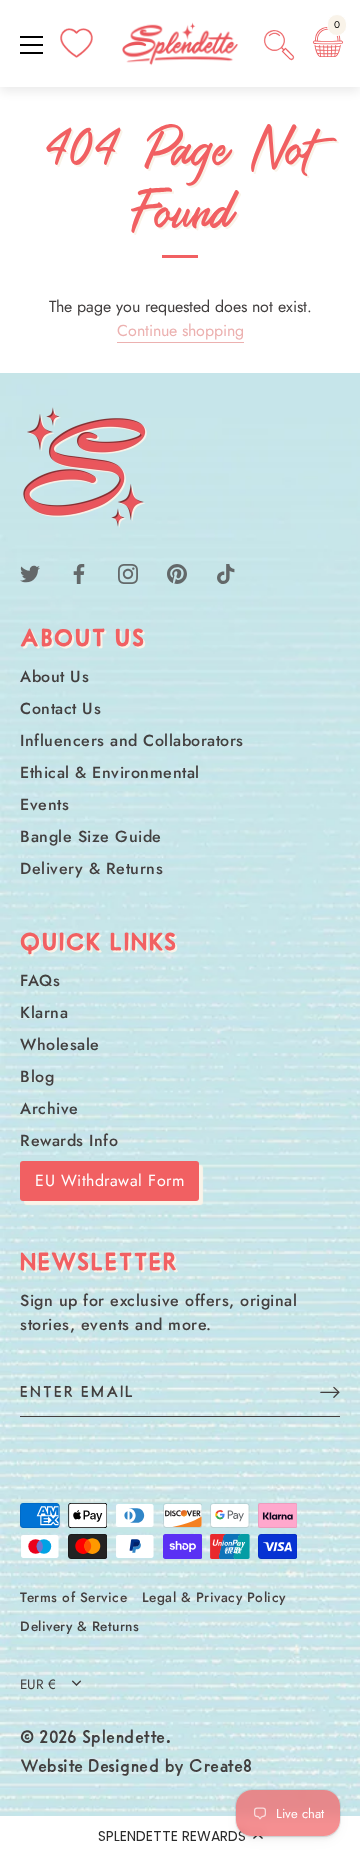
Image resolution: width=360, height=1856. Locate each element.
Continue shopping (180, 330)
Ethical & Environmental (110, 772)
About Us (54, 676)
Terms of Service (73, 1597)
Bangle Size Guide (91, 836)
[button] (180, 1836)
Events (44, 804)
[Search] (279, 48)
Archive (49, 1108)
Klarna (44, 1012)
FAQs (40, 980)
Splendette (124, 1739)
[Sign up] (330, 1391)
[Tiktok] (226, 572)
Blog (37, 1076)
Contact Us (60, 708)
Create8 (221, 1768)
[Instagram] (128, 572)
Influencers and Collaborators (132, 740)
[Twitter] (30, 572)
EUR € (38, 1684)
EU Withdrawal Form (109, 1180)
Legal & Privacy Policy (214, 1597)
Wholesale (60, 1044)
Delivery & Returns (91, 868)
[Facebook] (79, 572)
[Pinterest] (177, 572)
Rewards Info (69, 1140)
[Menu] (32, 45)
